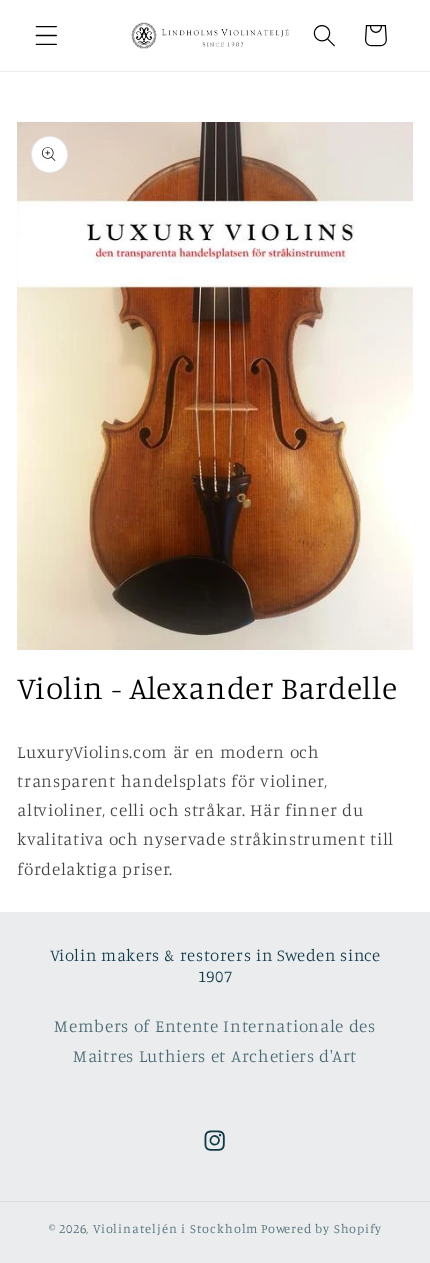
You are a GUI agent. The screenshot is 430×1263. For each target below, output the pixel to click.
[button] (46, 35)
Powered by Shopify (321, 1228)
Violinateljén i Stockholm (175, 1228)
